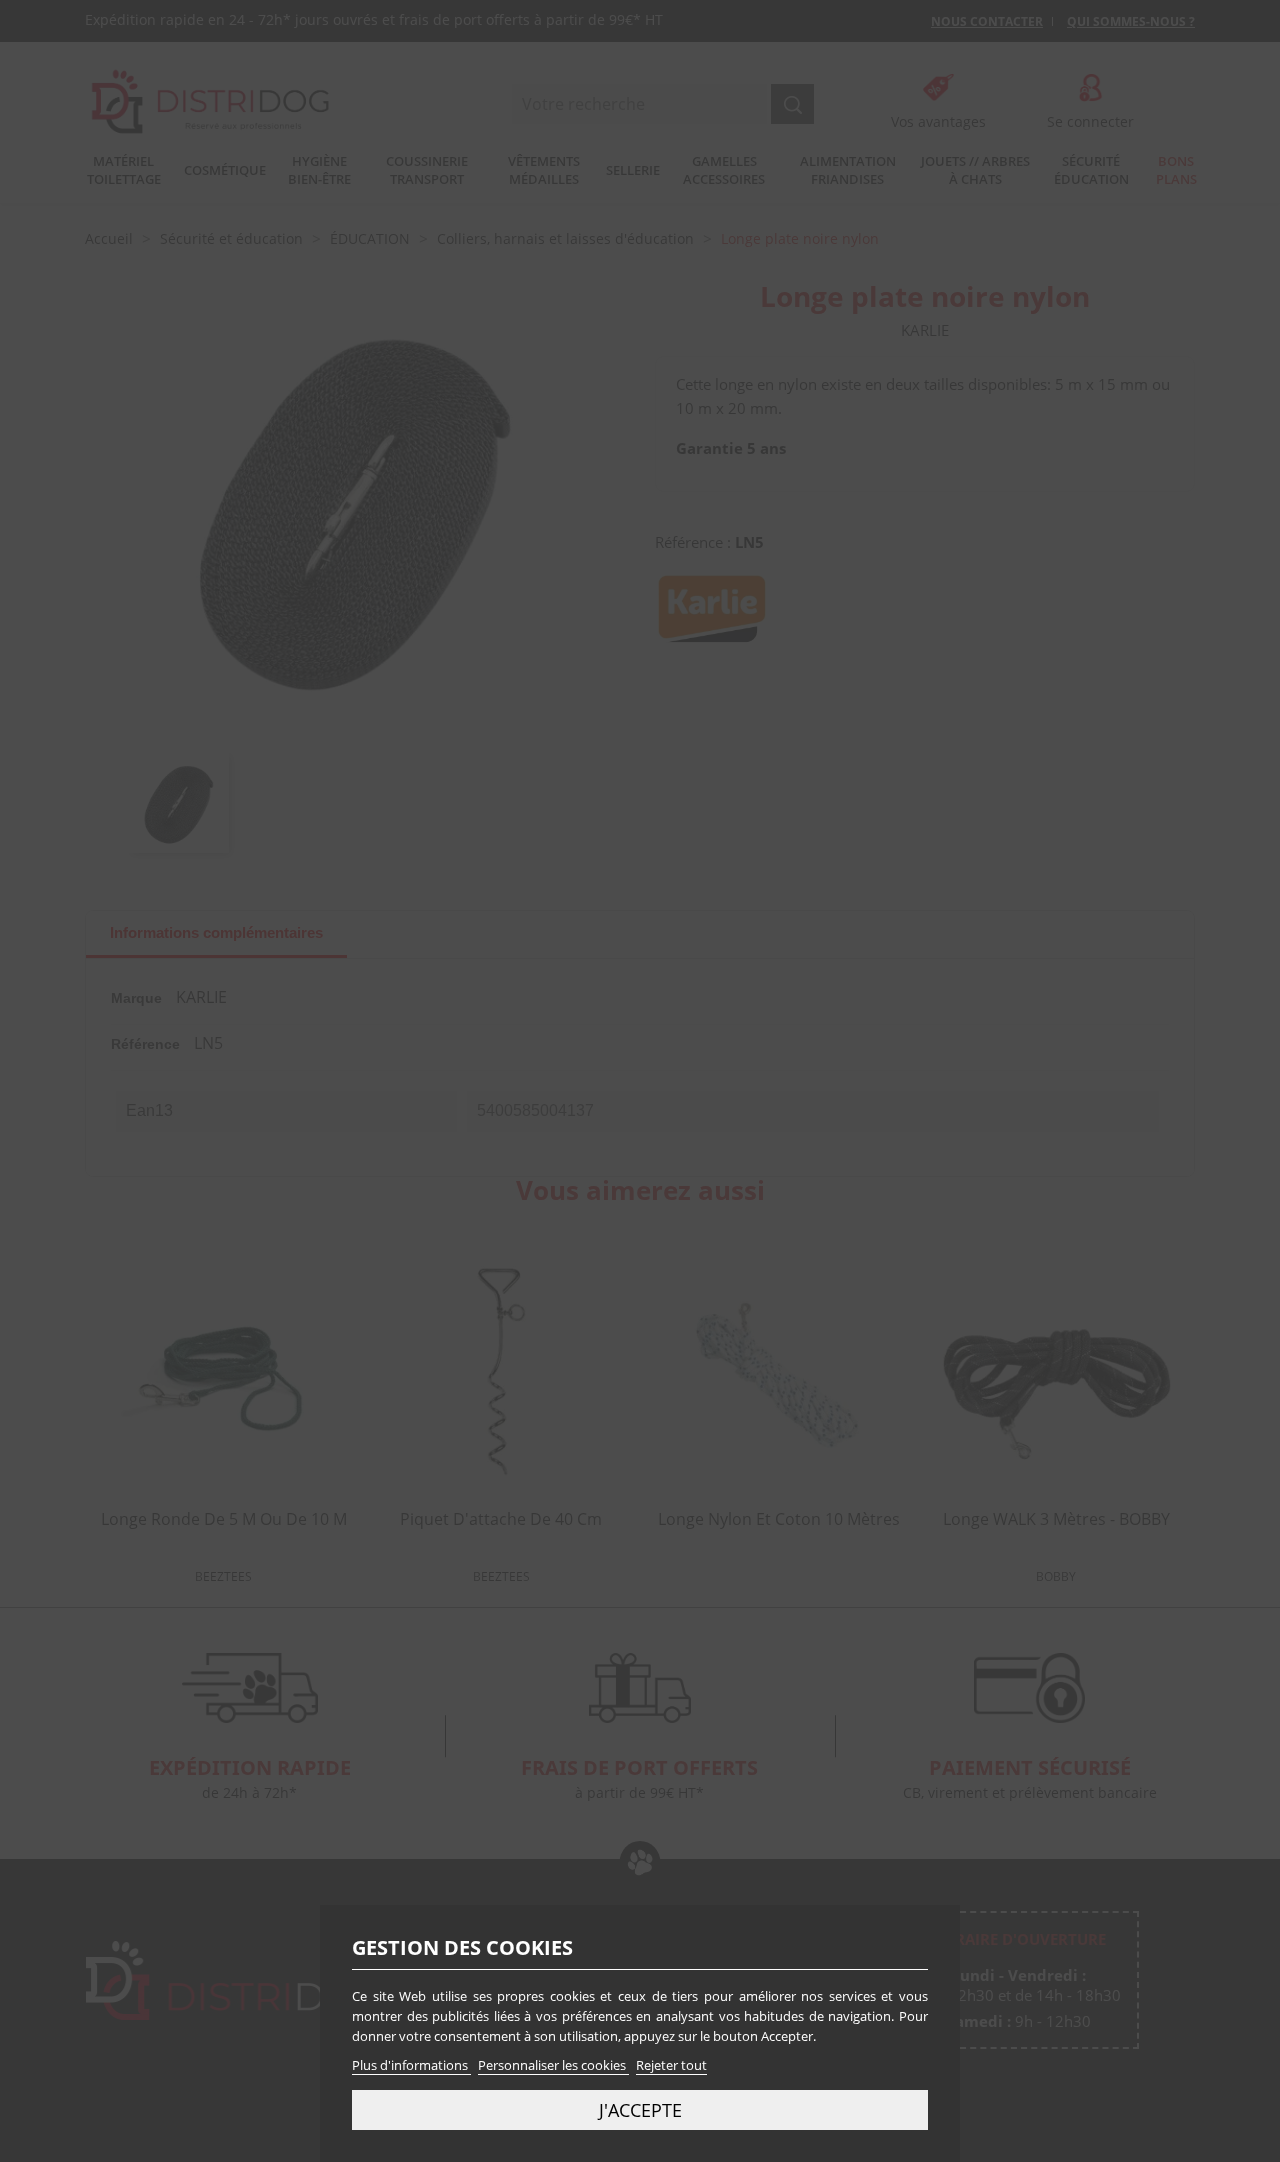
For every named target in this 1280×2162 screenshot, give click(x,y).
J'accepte (640, 2109)
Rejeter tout (671, 2065)
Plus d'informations (411, 2065)
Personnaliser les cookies (553, 2065)
